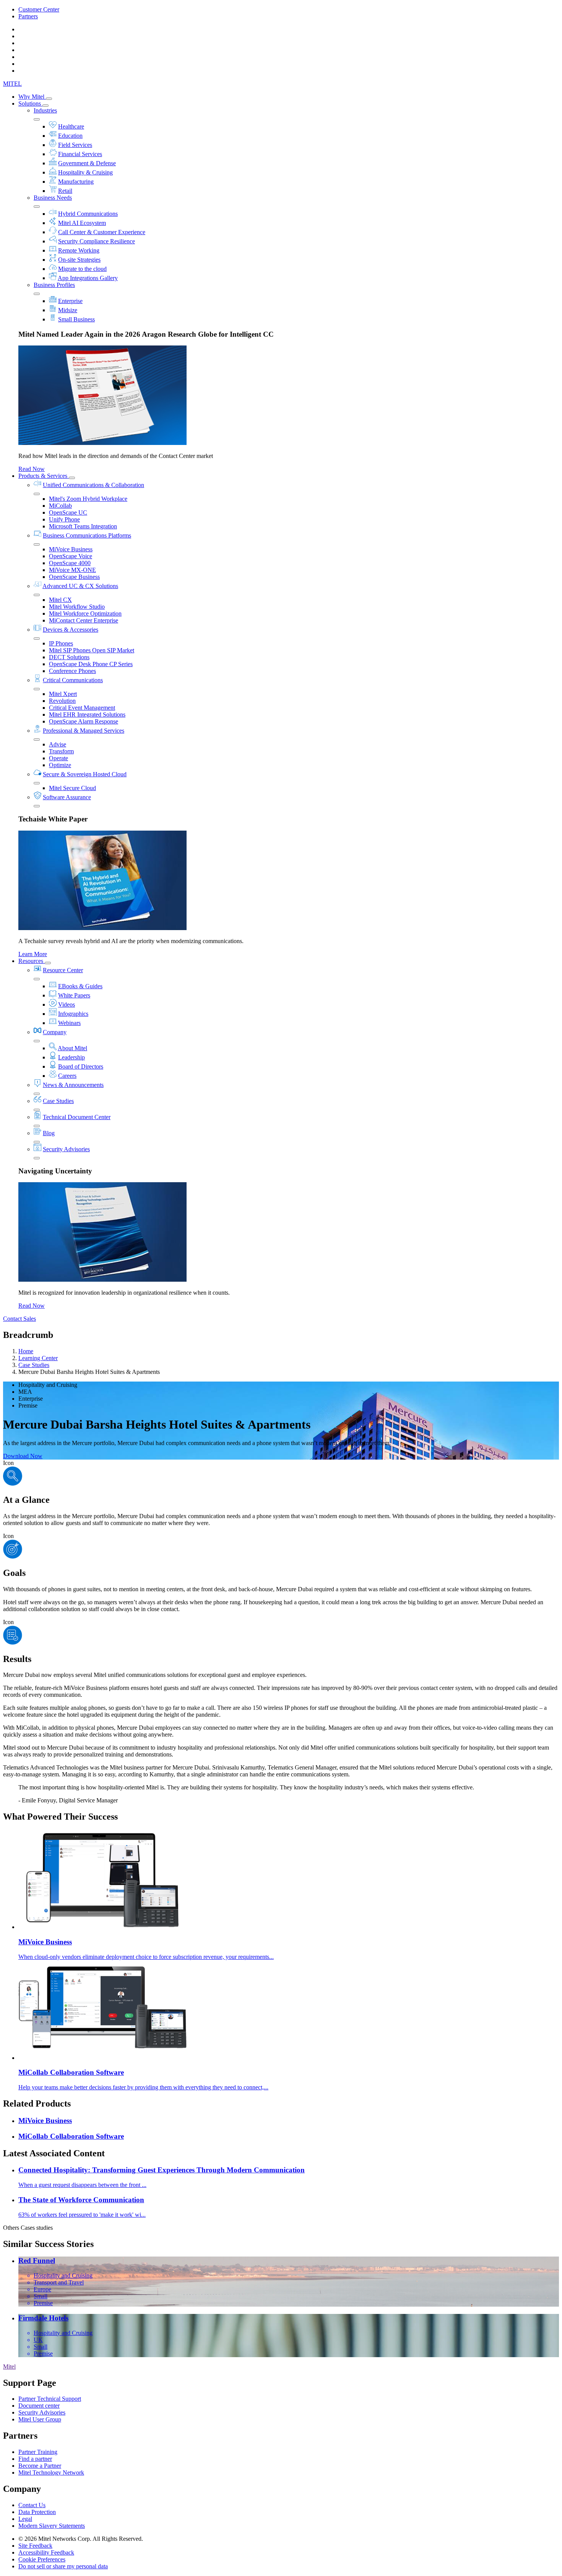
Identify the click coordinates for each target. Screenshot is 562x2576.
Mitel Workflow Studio (77, 607)
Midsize (68, 310)
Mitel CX (60, 600)
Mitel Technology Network (51, 2473)
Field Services (75, 145)
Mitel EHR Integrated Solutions (87, 714)
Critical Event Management (82, 708)
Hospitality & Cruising (85, 172)
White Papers (74, 995)
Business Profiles (54, 285)
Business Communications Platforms (87, 535)
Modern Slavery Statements (52, 2526)
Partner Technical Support (50, 2399)
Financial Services (80, 154)
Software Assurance (67, 797)
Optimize (60, 765)
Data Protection (37, 2512)
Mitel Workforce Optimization (85, 613)
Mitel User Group (40, 2419)
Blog (49, 1133)
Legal (25, 2519)
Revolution (62, 701)
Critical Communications (73, 680)
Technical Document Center (77, 1117)
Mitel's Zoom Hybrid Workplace (88, 499)
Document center (39, 2406)
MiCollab (60, 506)
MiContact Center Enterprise (84, 620)
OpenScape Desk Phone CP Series (91, 664)
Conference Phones (72, 671)
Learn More (33, 954)
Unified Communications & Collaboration (93, 485)
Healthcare (71, 126)
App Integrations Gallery (88, 278)
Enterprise (70, 301)
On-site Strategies (79, 260)
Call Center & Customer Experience (102, 232)
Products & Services (44, 476)
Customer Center (39, 9)
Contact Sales (19, 1319)
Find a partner (35, 2459)
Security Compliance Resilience (97, 241)
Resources (32, 961)
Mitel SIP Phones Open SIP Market (92, 650)
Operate (58, 758)
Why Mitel (32, 97)
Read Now (32, 469)
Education (70, 136)
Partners (28, 16)
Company (55, 1032)
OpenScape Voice (71, 556)
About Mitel (72, 1048)
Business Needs (53, 198)
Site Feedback (35, 2546)
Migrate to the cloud (82, 269)
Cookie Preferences (42, 2559)
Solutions (30, 103)
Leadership (71, 1057)
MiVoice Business (71, 549)
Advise (58, 744)
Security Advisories (66, 1149)
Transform (61, 751)
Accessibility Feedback (46, 2552)
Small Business (76, 319)
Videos (67, 1004)
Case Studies (58, 1101)
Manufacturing (76, 182)
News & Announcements (73, 1085)
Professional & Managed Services (84, 731)
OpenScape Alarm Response (84, 721)
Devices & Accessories (71, 630)
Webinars (69, 1023)
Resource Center (63, 970)
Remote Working (79, 250)
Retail (65, 191)
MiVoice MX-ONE (72, 570)
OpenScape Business (74, 577)
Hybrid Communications (88, 214)
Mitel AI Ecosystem (82, 223)
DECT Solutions (69, 657)
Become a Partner (40, 2466)
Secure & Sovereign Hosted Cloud (85, 774)
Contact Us (32, 2505)
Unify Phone (64, 519)
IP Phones (61, 643)
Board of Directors (81, 1066)
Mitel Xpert (63, 694)
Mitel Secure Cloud (72, 788)
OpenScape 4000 (70, 563)
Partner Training (38, 2452)
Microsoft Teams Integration (83, 526)
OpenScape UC (68, 512)
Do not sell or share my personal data (63, 2566)
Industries (45, 110)
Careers (67, 1076)
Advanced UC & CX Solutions (80, 586)
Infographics (73, 1014)
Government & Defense (87, 163)
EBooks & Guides (80, 986)
